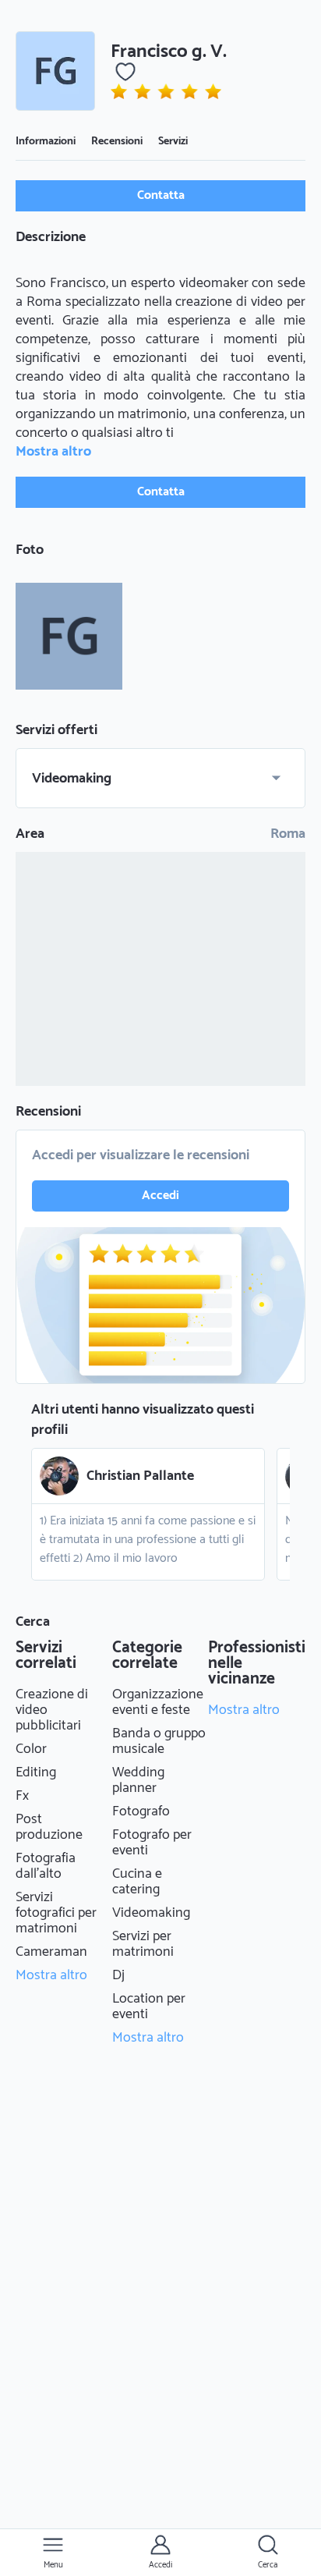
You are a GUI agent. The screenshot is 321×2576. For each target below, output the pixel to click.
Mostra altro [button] (53, 452)
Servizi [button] (173, 142)
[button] (55, 71)
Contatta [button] (161, 195)
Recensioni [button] (117, 142)
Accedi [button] (160, 1196)
